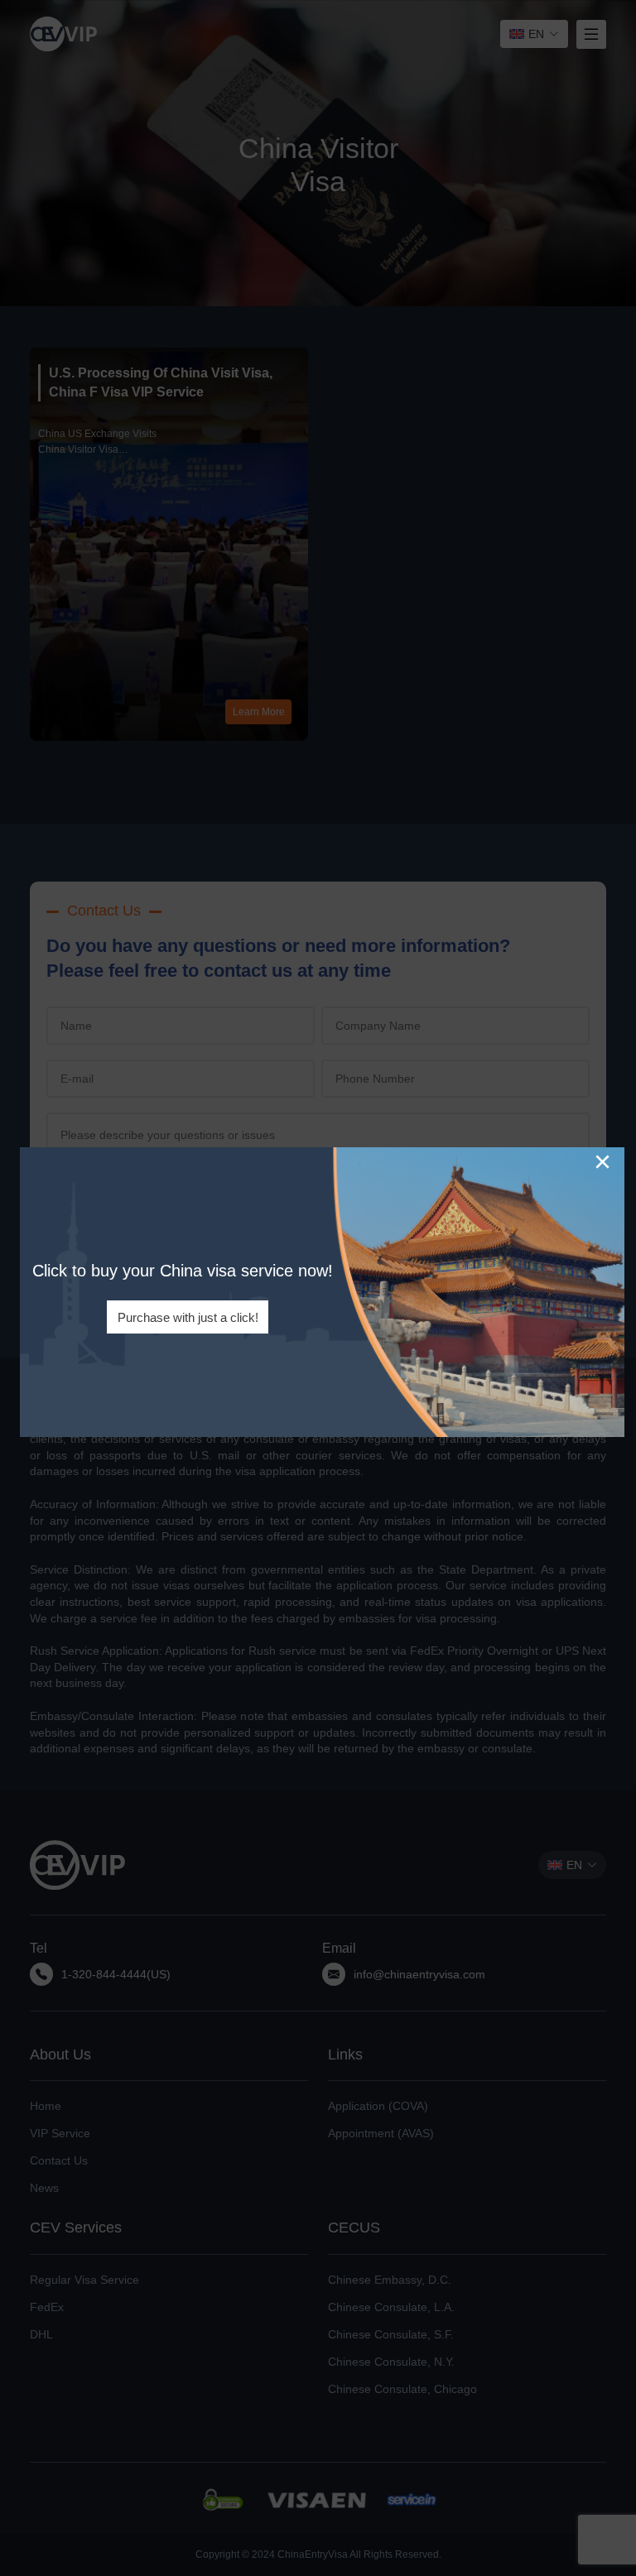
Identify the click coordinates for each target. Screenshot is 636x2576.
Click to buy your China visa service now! (183, 1271)
